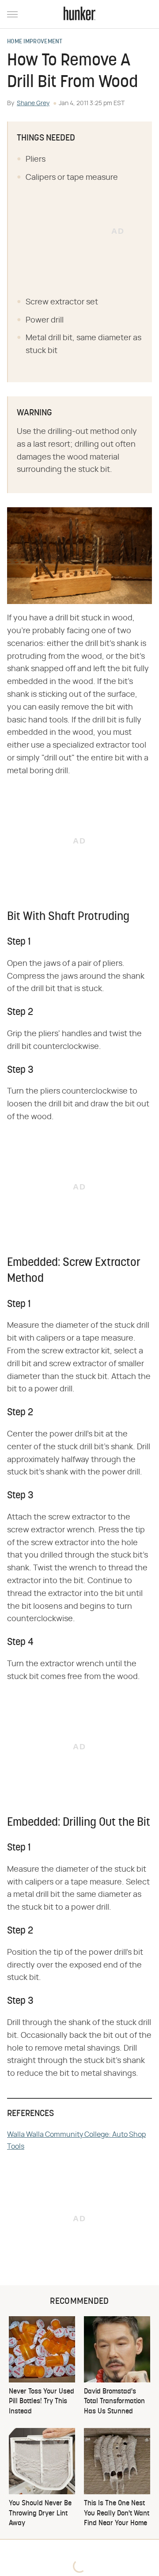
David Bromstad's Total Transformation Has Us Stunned (114, 2402)
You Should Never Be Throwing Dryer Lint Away (40, 2513)
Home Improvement (35, 42)
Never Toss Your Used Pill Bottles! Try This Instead (42, 2402)
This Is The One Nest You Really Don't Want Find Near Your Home (117, 2513)
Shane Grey (33, 103)
